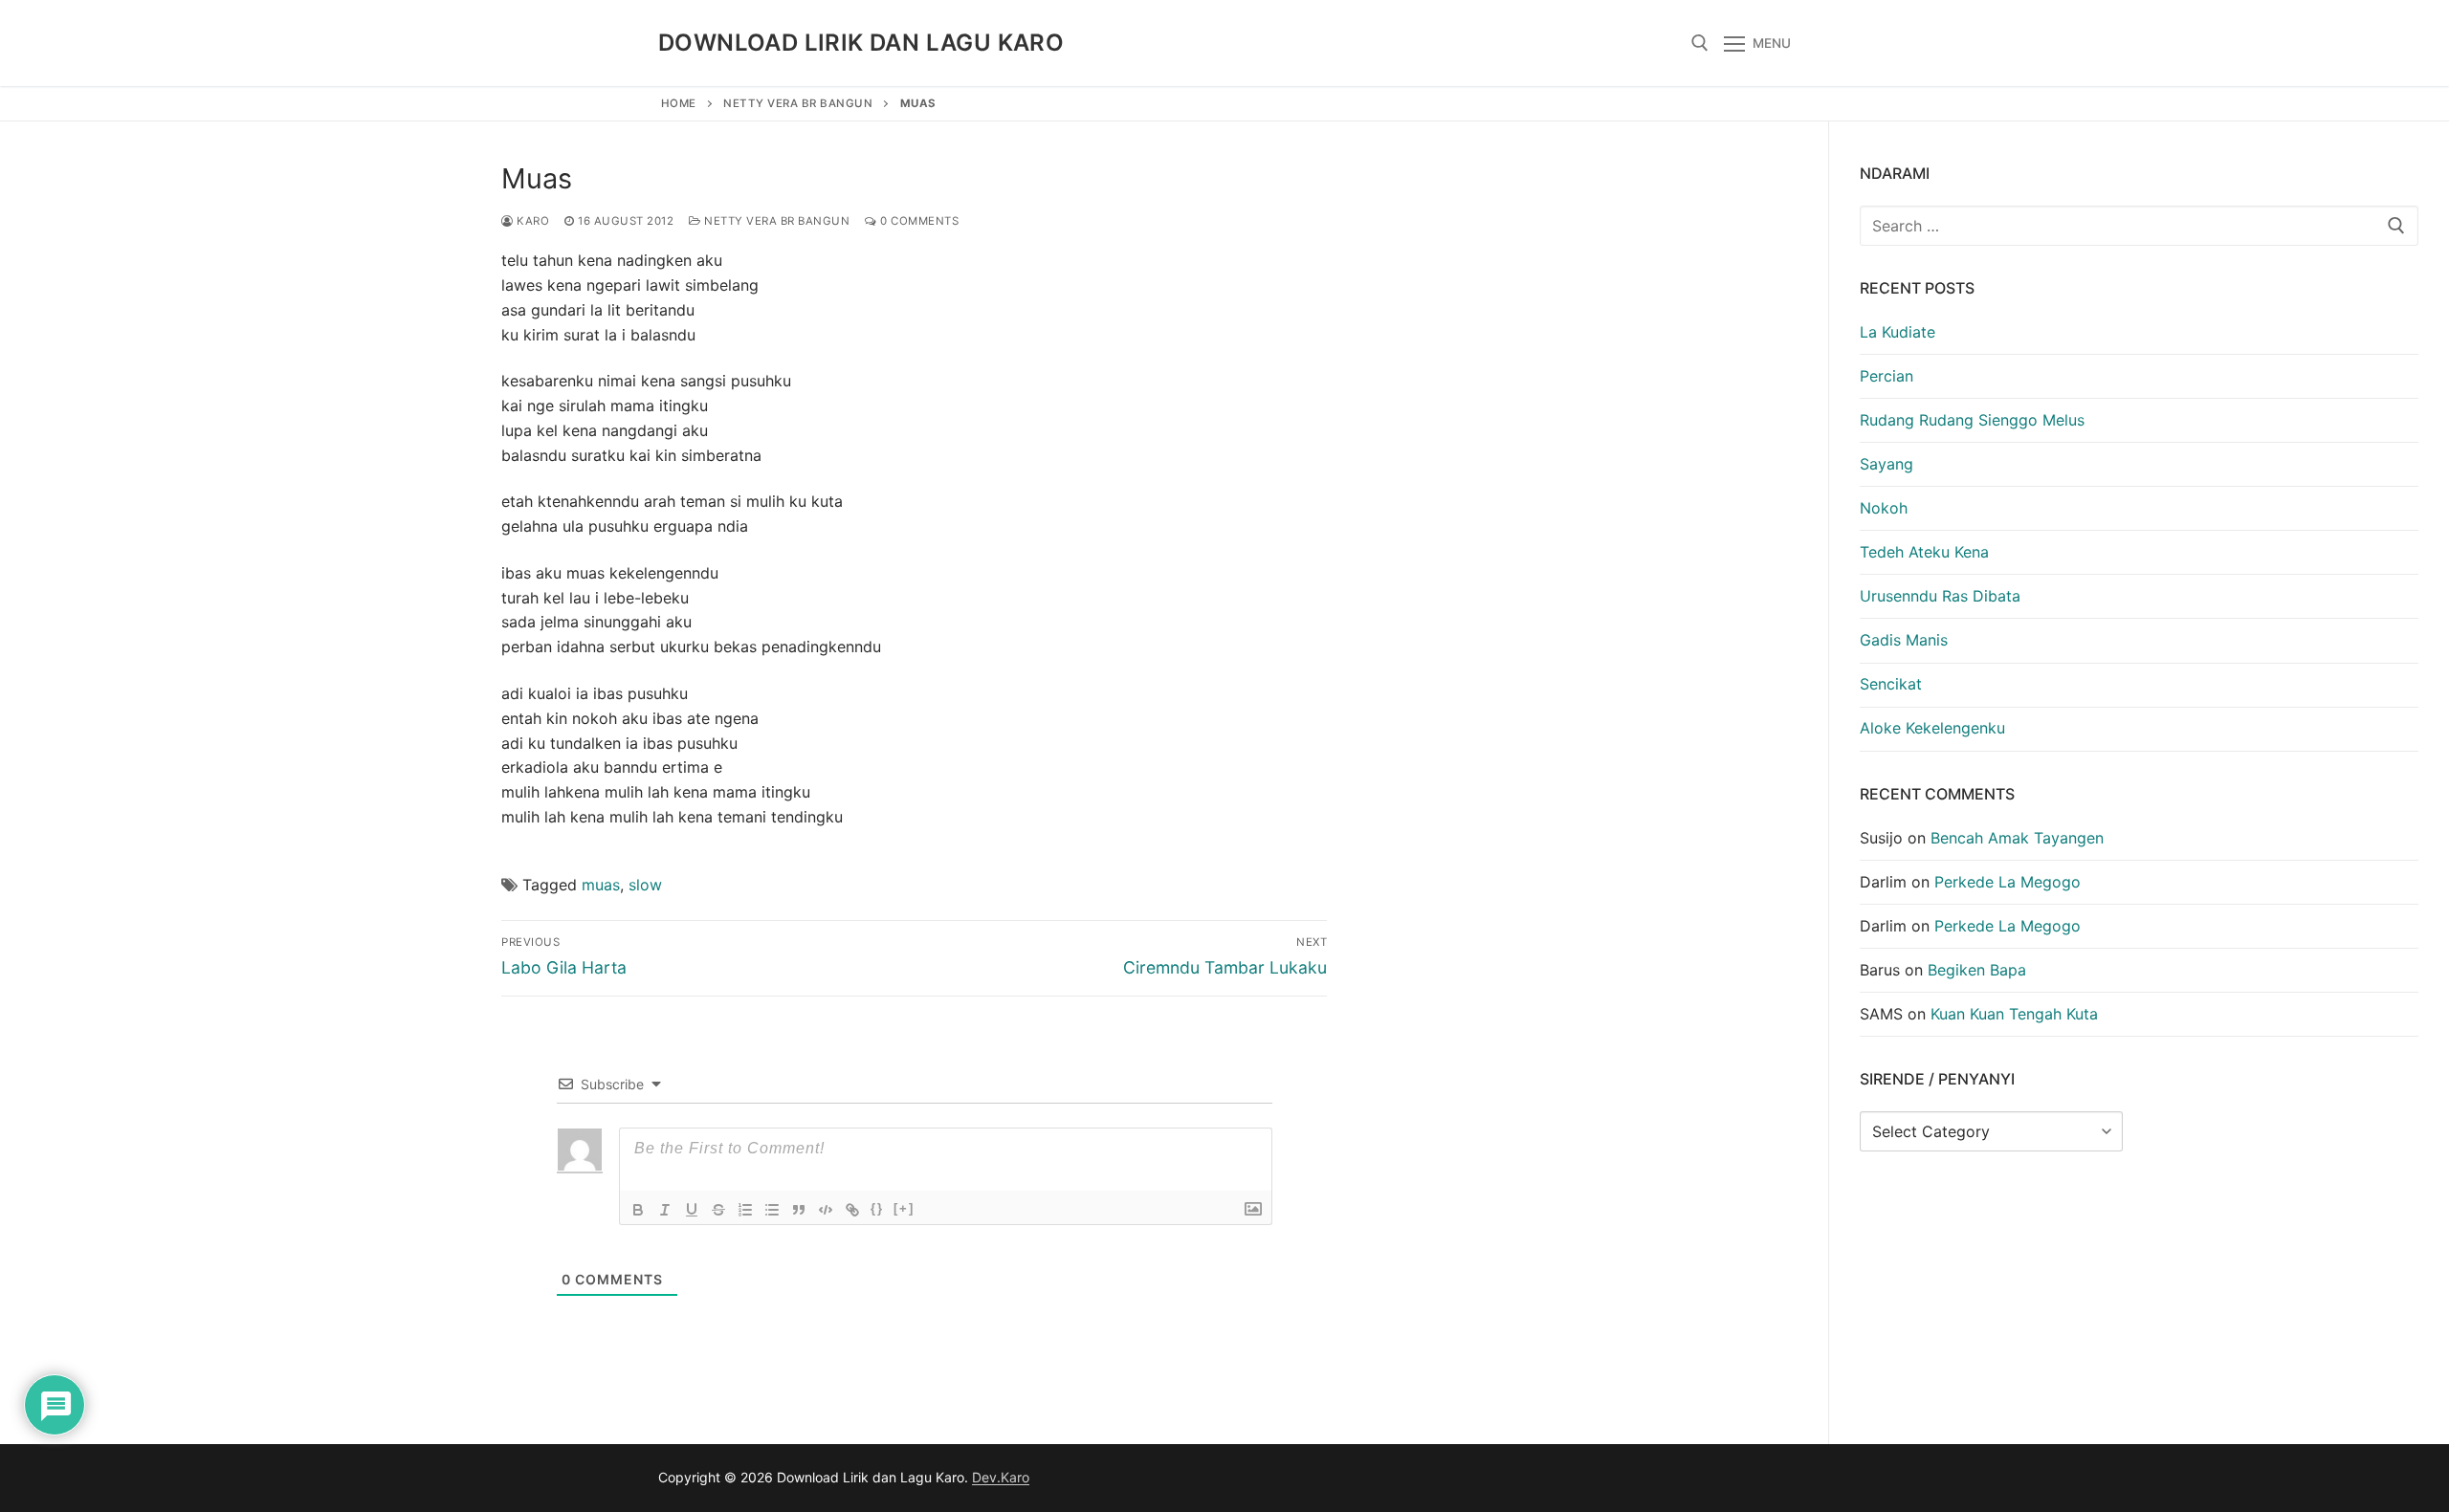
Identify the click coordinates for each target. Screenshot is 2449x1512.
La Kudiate (1897, 332)
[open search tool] (1700, 43)
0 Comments (918, 221)
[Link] (852, 1210)
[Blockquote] (799, 1210)
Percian (1886, 376)
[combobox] (2139, 226)
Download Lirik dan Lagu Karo (861, 43)
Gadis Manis (1904, 640)
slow (645, 885)
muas (601, 885)
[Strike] (718, 1210)
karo (531, 221)
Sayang (1886, 464)
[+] (904, 1208)
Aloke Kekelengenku (1932, 728)
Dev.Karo (1001, 1477)
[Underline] (692, 1210)
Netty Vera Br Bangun (798, 103)
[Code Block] (826, 1210)
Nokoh (1884, 508)
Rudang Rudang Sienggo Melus (1972, 420)
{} (877, 1208)
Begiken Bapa (1977, 970)
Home (679, 103)
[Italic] (665, 1210)
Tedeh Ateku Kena (1924, 552)
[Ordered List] (745, 1210)
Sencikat (1891, 684)
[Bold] (638, 1210)
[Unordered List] (772, 1210)
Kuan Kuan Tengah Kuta (2014, 1014)
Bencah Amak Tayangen (2017, 838)
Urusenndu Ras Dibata (1940, 596)
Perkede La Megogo (2008, 882)
